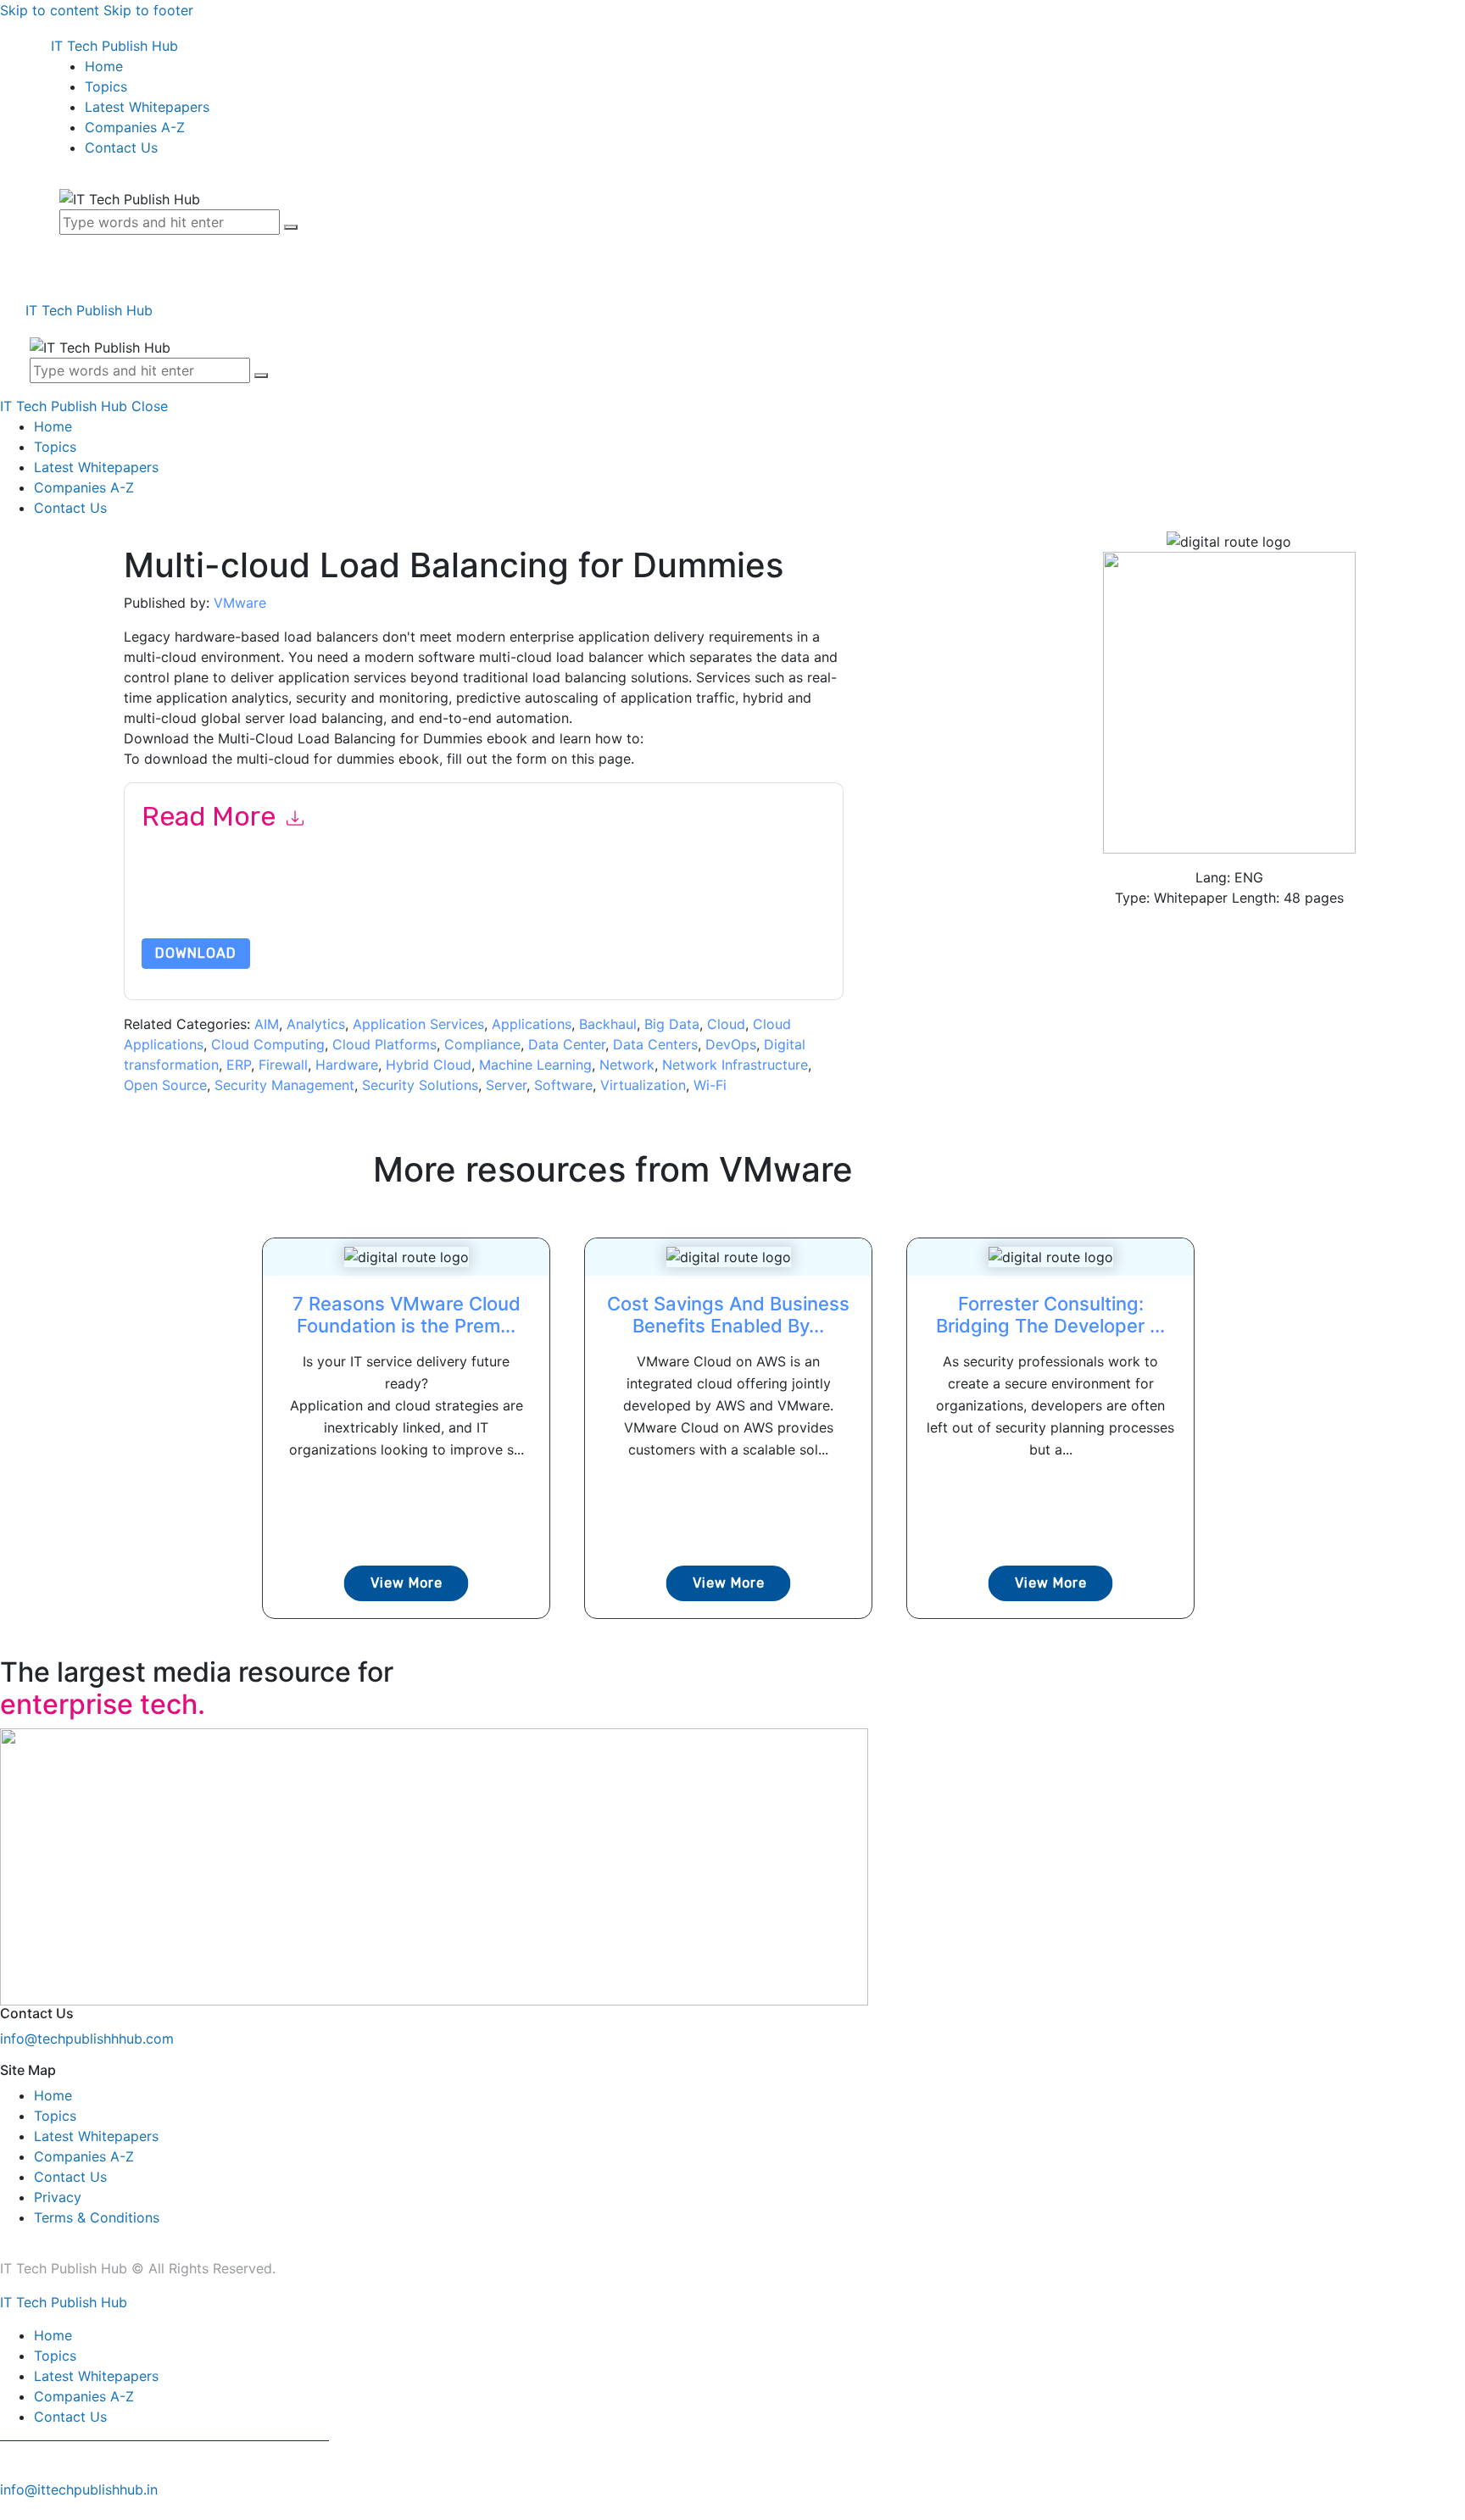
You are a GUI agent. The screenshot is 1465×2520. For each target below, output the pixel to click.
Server (506, 1085)
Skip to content (50, 10)
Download (196, 953)
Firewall (283, 1065)
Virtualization (643, 1085)
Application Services (418, 1024)
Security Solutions (420, 1085)
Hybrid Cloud (429, 1065)
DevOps (731, 1044)
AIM (267, 1024)
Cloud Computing (268, 1044)
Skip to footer (148, 10)
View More (407, 1583)
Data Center (567, 1044)
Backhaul (608, 1024)
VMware (240, 603)
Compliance (482, 1044)
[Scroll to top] (9, 2510)
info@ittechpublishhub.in (79, 2489)
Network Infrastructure (735, 1065)
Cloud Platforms (384, 1044)
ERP (239, 1065)
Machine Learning (535, 1065)
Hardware (347, 1065)
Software (563, 1085)
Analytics (316, 1024)
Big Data (672, 1024)
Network (627, 1065)
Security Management (284, 1085)
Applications (532, 1024)
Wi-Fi (710, 1085)
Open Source (165, 1085)
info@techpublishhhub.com (87, 2039)
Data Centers (655, 1044)
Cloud (726, 1024)
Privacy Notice (655, 898)
